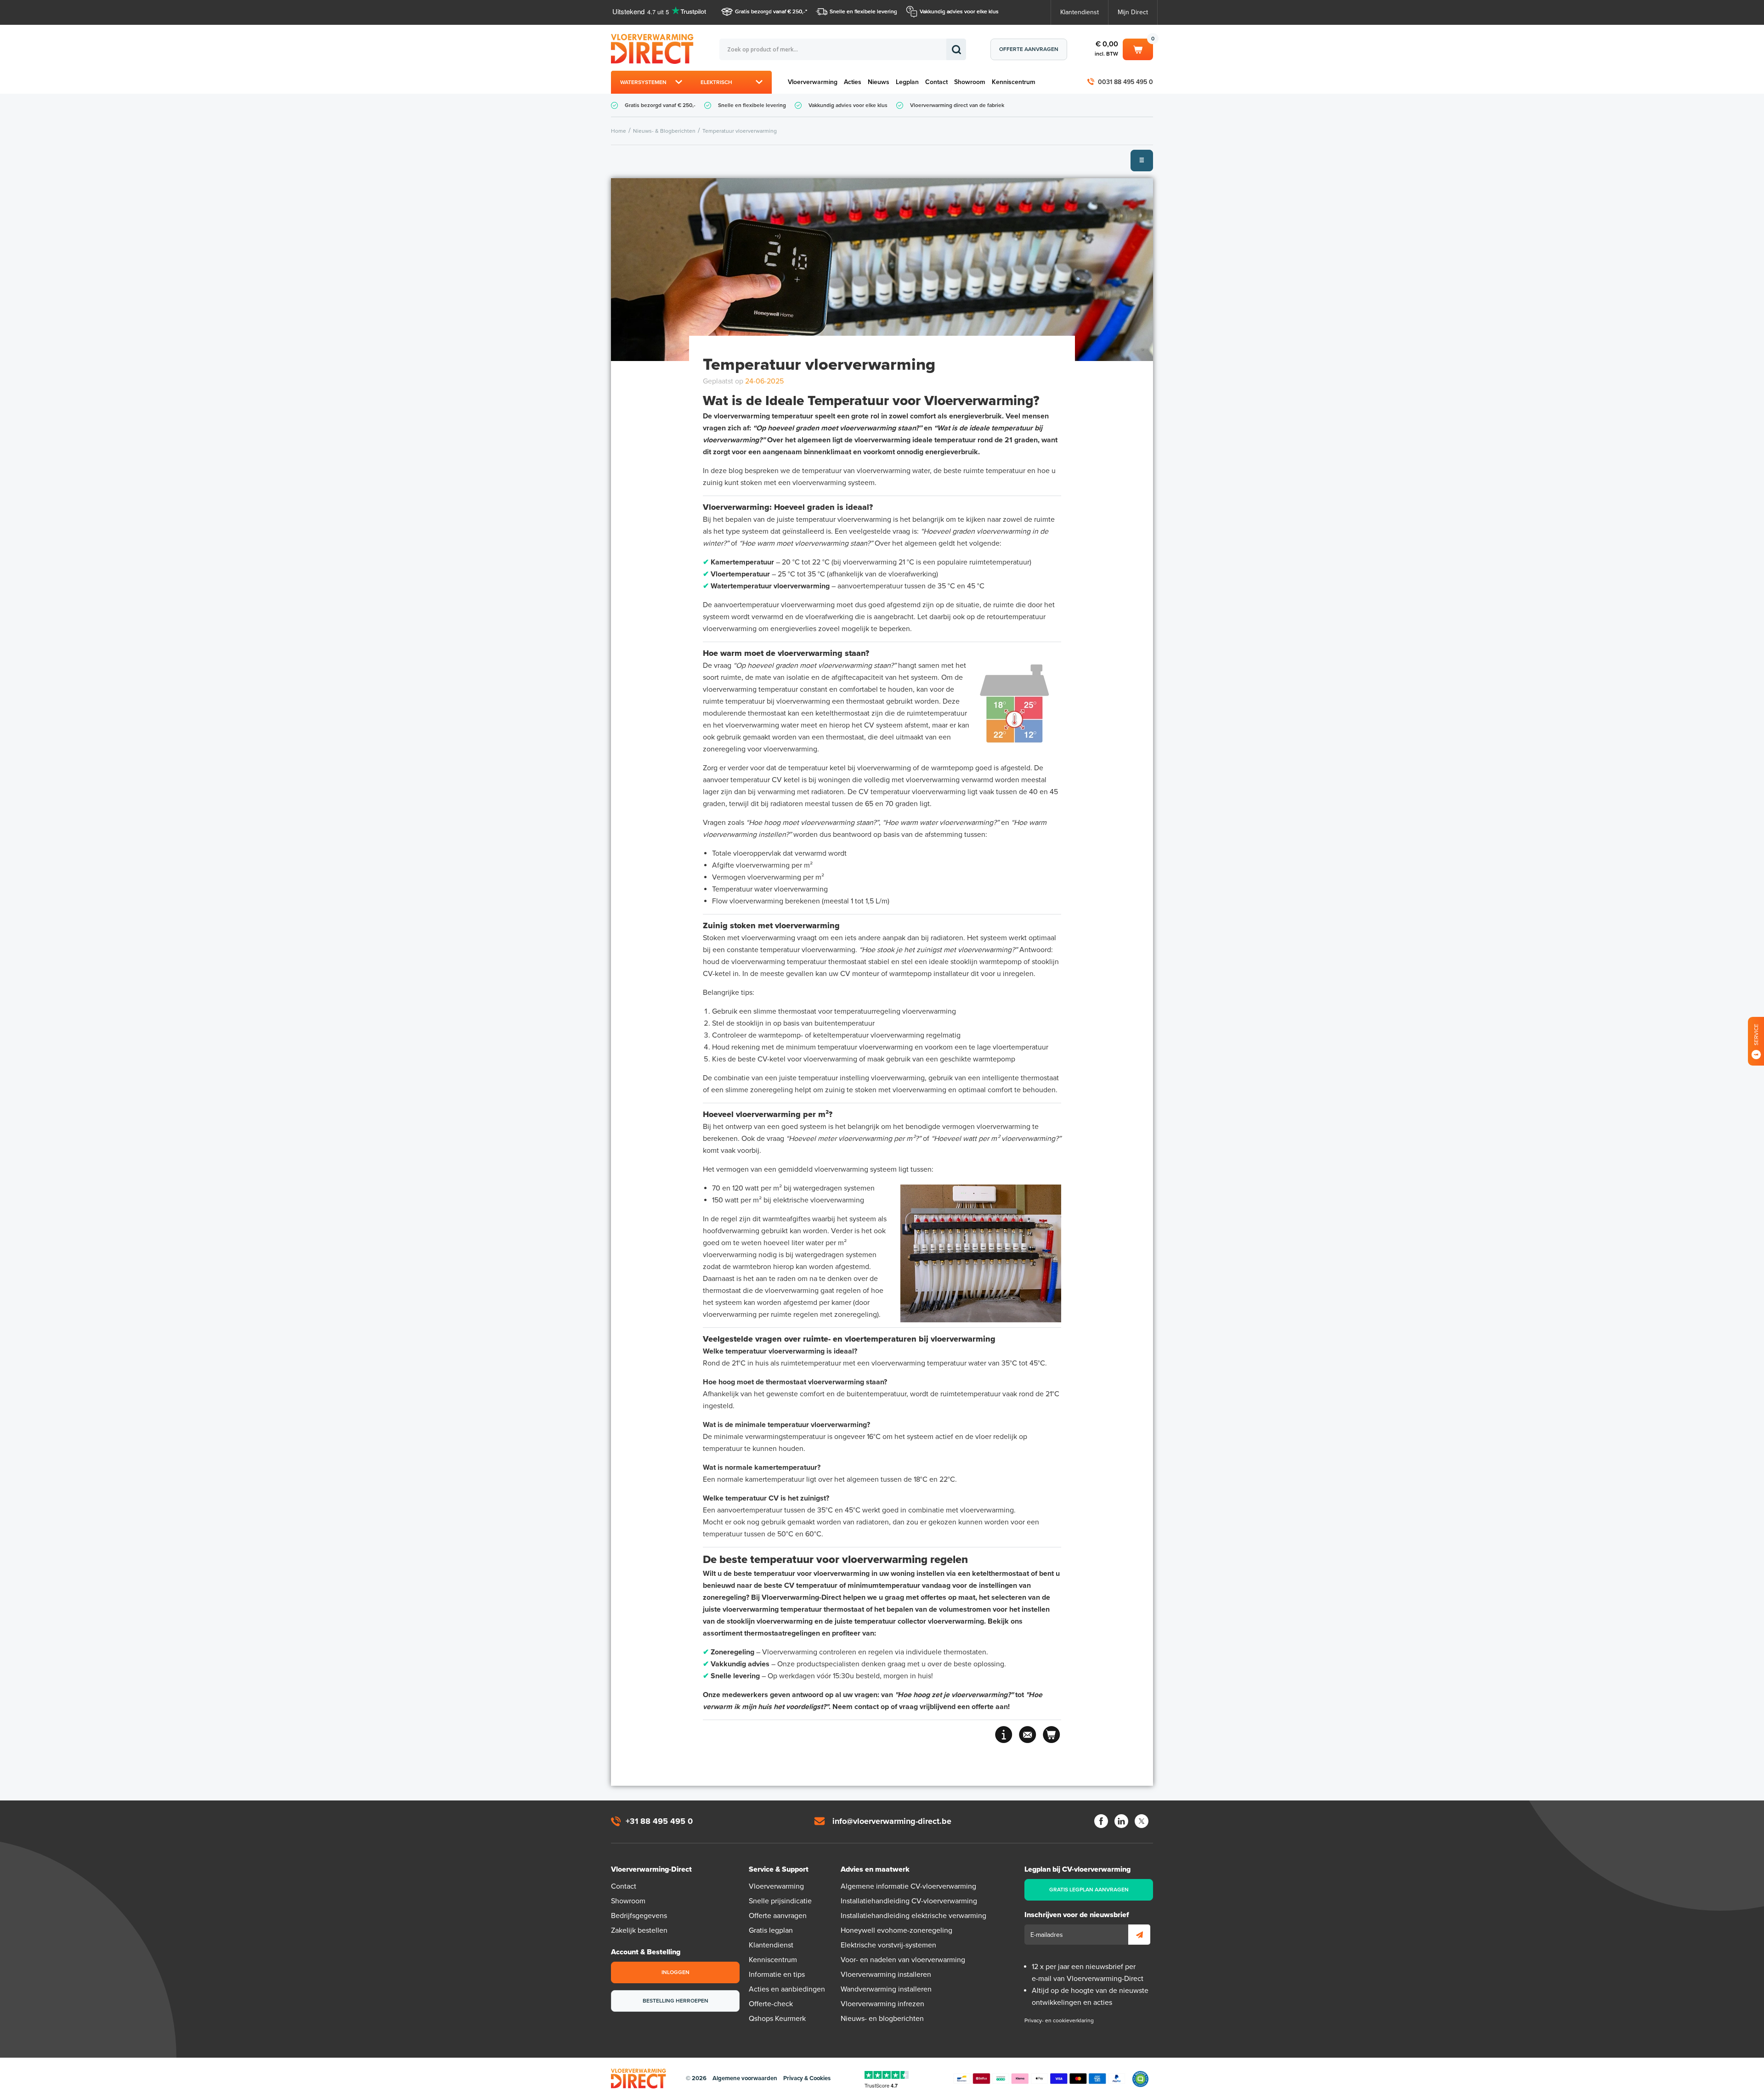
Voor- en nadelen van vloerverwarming (903, 1960)
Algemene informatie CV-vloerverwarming (908, 1886)
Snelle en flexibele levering (863, 11)
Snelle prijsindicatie (780, 1901)
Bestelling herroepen (676, 2001)
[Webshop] (1052, 1734)
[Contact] (1028, 1734)
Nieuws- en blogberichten (882, 2019)
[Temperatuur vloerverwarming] (882, 270)
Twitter (1142, 1821)
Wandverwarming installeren (886, 1989)
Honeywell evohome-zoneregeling (896, 1930)
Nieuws (879, 82)
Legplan (907, 82)
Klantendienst (1080, 12)
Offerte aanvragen (1029, 49)
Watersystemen (643, 82)
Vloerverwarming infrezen (882, 2004)
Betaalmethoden (1039, 2079)
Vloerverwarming (813, 82)
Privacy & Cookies (807, 2078)
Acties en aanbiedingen (787, 1989)
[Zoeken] (956, 49)
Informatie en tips (777, 1975)
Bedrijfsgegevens (639, 1916)
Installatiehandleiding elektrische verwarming (913, 1916)
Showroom (970, 82)
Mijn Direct (1133, 12)
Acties (853, 82)
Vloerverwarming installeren (886, 1975)
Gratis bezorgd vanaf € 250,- (770, 11)
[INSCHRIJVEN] (1139, 1935)
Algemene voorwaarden (745, 2078)
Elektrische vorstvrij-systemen (888, 1945)
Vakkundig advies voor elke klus (959, 11)
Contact (936, 82)
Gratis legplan (771, 1930)
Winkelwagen (1138, 48)
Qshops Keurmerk (777, 2019)
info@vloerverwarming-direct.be (892, 1821)
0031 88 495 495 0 (1125, 82)
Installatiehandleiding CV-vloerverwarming (909, 1901)
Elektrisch (716, 82)
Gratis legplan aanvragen (1089, 1890)
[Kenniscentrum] (1004, 1734)
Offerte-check (771, 2004)
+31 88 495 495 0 (659, 1821)
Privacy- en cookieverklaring (1059, 2020)
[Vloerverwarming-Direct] (655, 49)
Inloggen (676, 1972)
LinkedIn (1121, 1821)
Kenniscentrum (1014, 82)
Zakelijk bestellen (639, 1930)
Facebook (1101, 1821)
